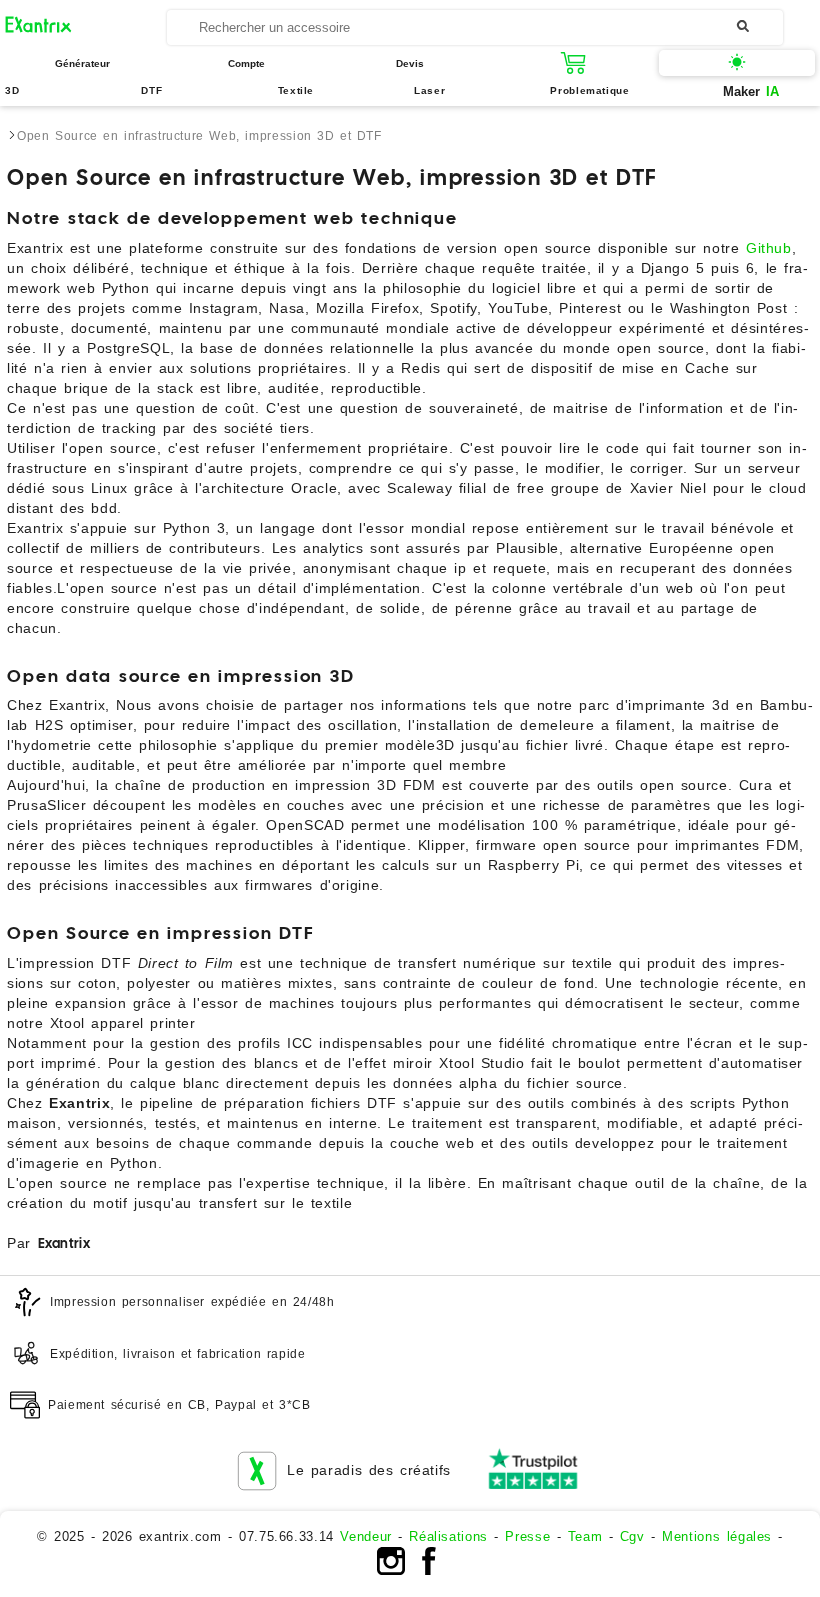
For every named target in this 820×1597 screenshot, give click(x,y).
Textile (296, 90)
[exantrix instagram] (391, 1570)
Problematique (589, 90)
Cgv (632, 1536)
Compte (246, 63)
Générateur (82, 63)
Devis (410, 63)
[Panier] (574, 63)
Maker (751, 91)
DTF (151, 90)
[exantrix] (86, 27)
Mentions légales (717, 1536)
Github (769, 248)
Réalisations (448, 1536)
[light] (737, 63)
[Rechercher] (743, 26)
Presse (527, 1536)
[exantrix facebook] (429, 1570)
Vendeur (365, 1536)
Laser (429, 90)
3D (12, 90)
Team (585, 1536)
